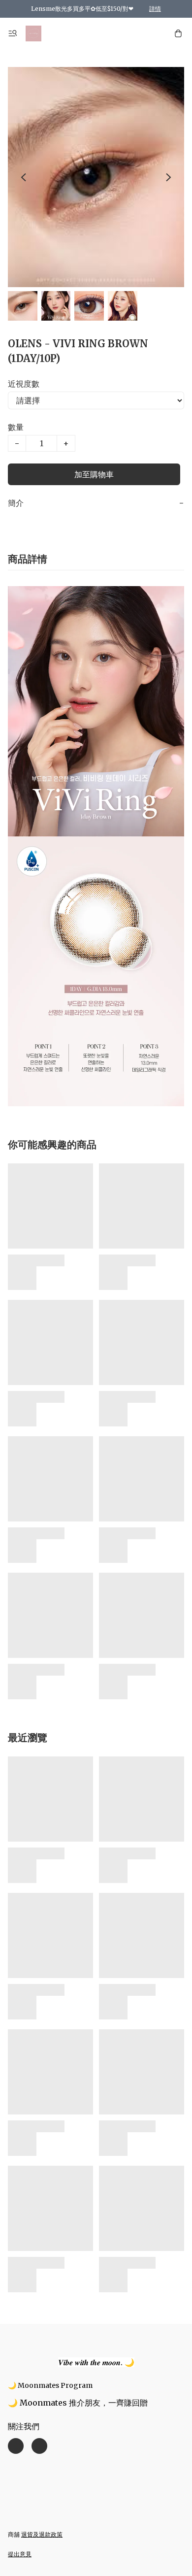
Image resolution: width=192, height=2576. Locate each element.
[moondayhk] (33, 33)
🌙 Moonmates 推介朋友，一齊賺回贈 (78, 2403)
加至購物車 (94, 474)
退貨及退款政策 (42, 2534)
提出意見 (20, 2554)
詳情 (155, 9)
